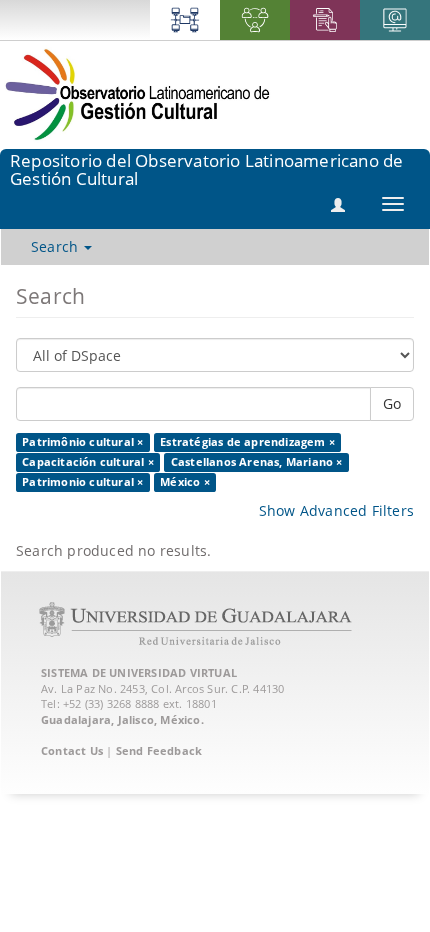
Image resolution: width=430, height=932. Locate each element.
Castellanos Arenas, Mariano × (257, 462)
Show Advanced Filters (336, 510)
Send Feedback (159, 750)
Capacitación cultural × (88, 462)
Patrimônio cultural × (82, 442)
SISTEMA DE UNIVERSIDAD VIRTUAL (139, 672)
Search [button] (56, 246)
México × (185, 482)
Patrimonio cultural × (82, 482)
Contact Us (72, 750)
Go (392, 403)
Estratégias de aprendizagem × (247, 442)
